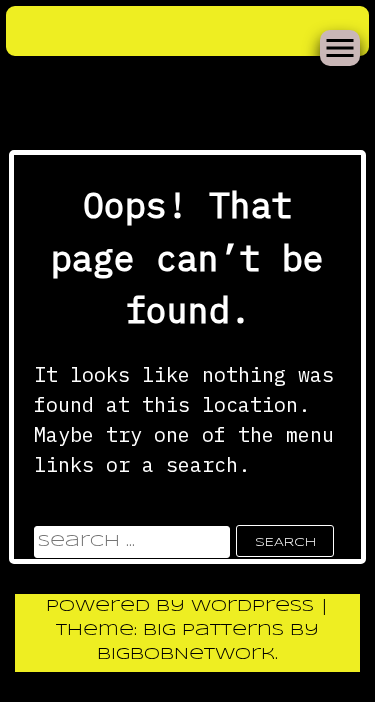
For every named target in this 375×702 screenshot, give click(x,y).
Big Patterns (213, 630)
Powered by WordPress (183, 606)
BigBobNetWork (186, 654)
